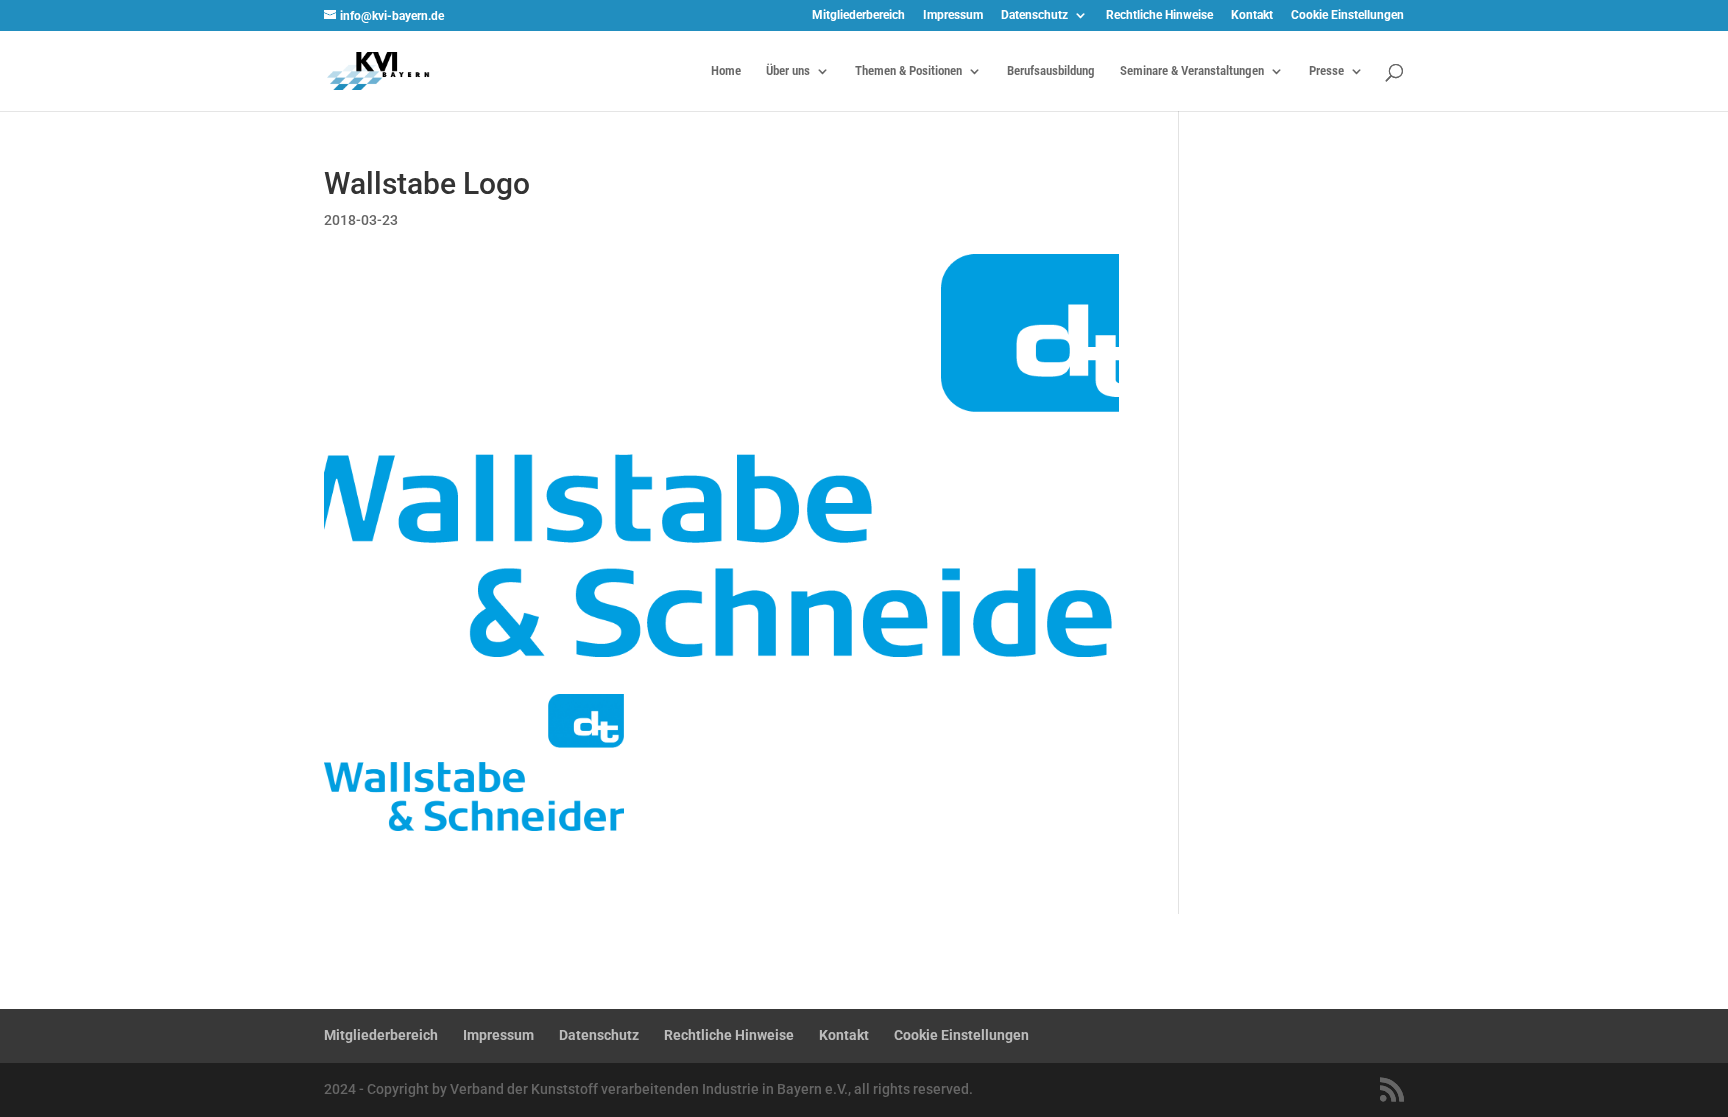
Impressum (953, 15)
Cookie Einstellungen (1347, 15)
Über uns (788, 71)
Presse (1326, 71)
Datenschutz (1034, 15)
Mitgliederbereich (858, 15)
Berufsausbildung (1051, 71)
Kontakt (1252, 15)
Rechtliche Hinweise (1159, 15)
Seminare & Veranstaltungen (1192, 71)
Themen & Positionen (908, 71)
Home (726, 71)
